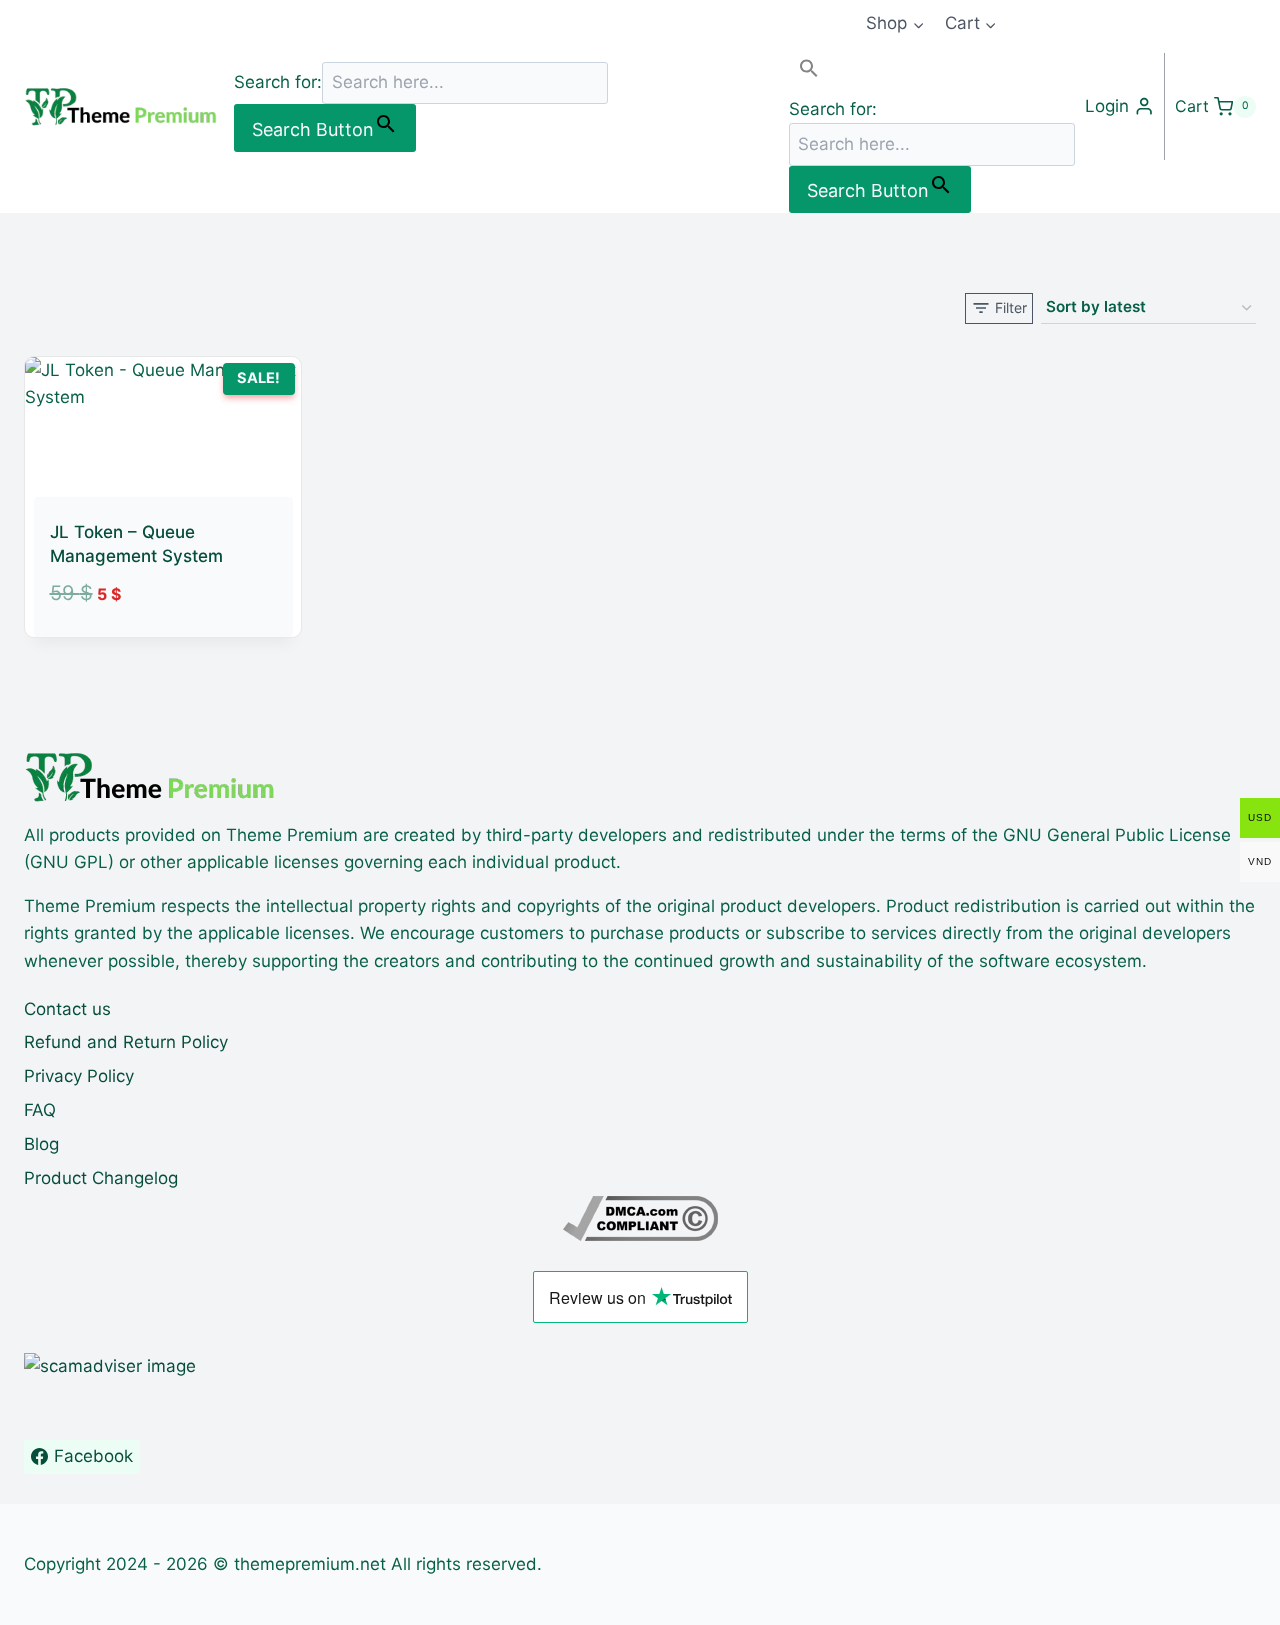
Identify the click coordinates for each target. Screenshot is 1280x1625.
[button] (932, 72)
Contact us (67, 1009)
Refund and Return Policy (126, 1042)
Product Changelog (101, 1178)
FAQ (40, 1110)
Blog (41, 1144)
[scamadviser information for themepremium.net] (640, 1366)
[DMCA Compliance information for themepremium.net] (640, 1218)
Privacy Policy (79, 1076)
